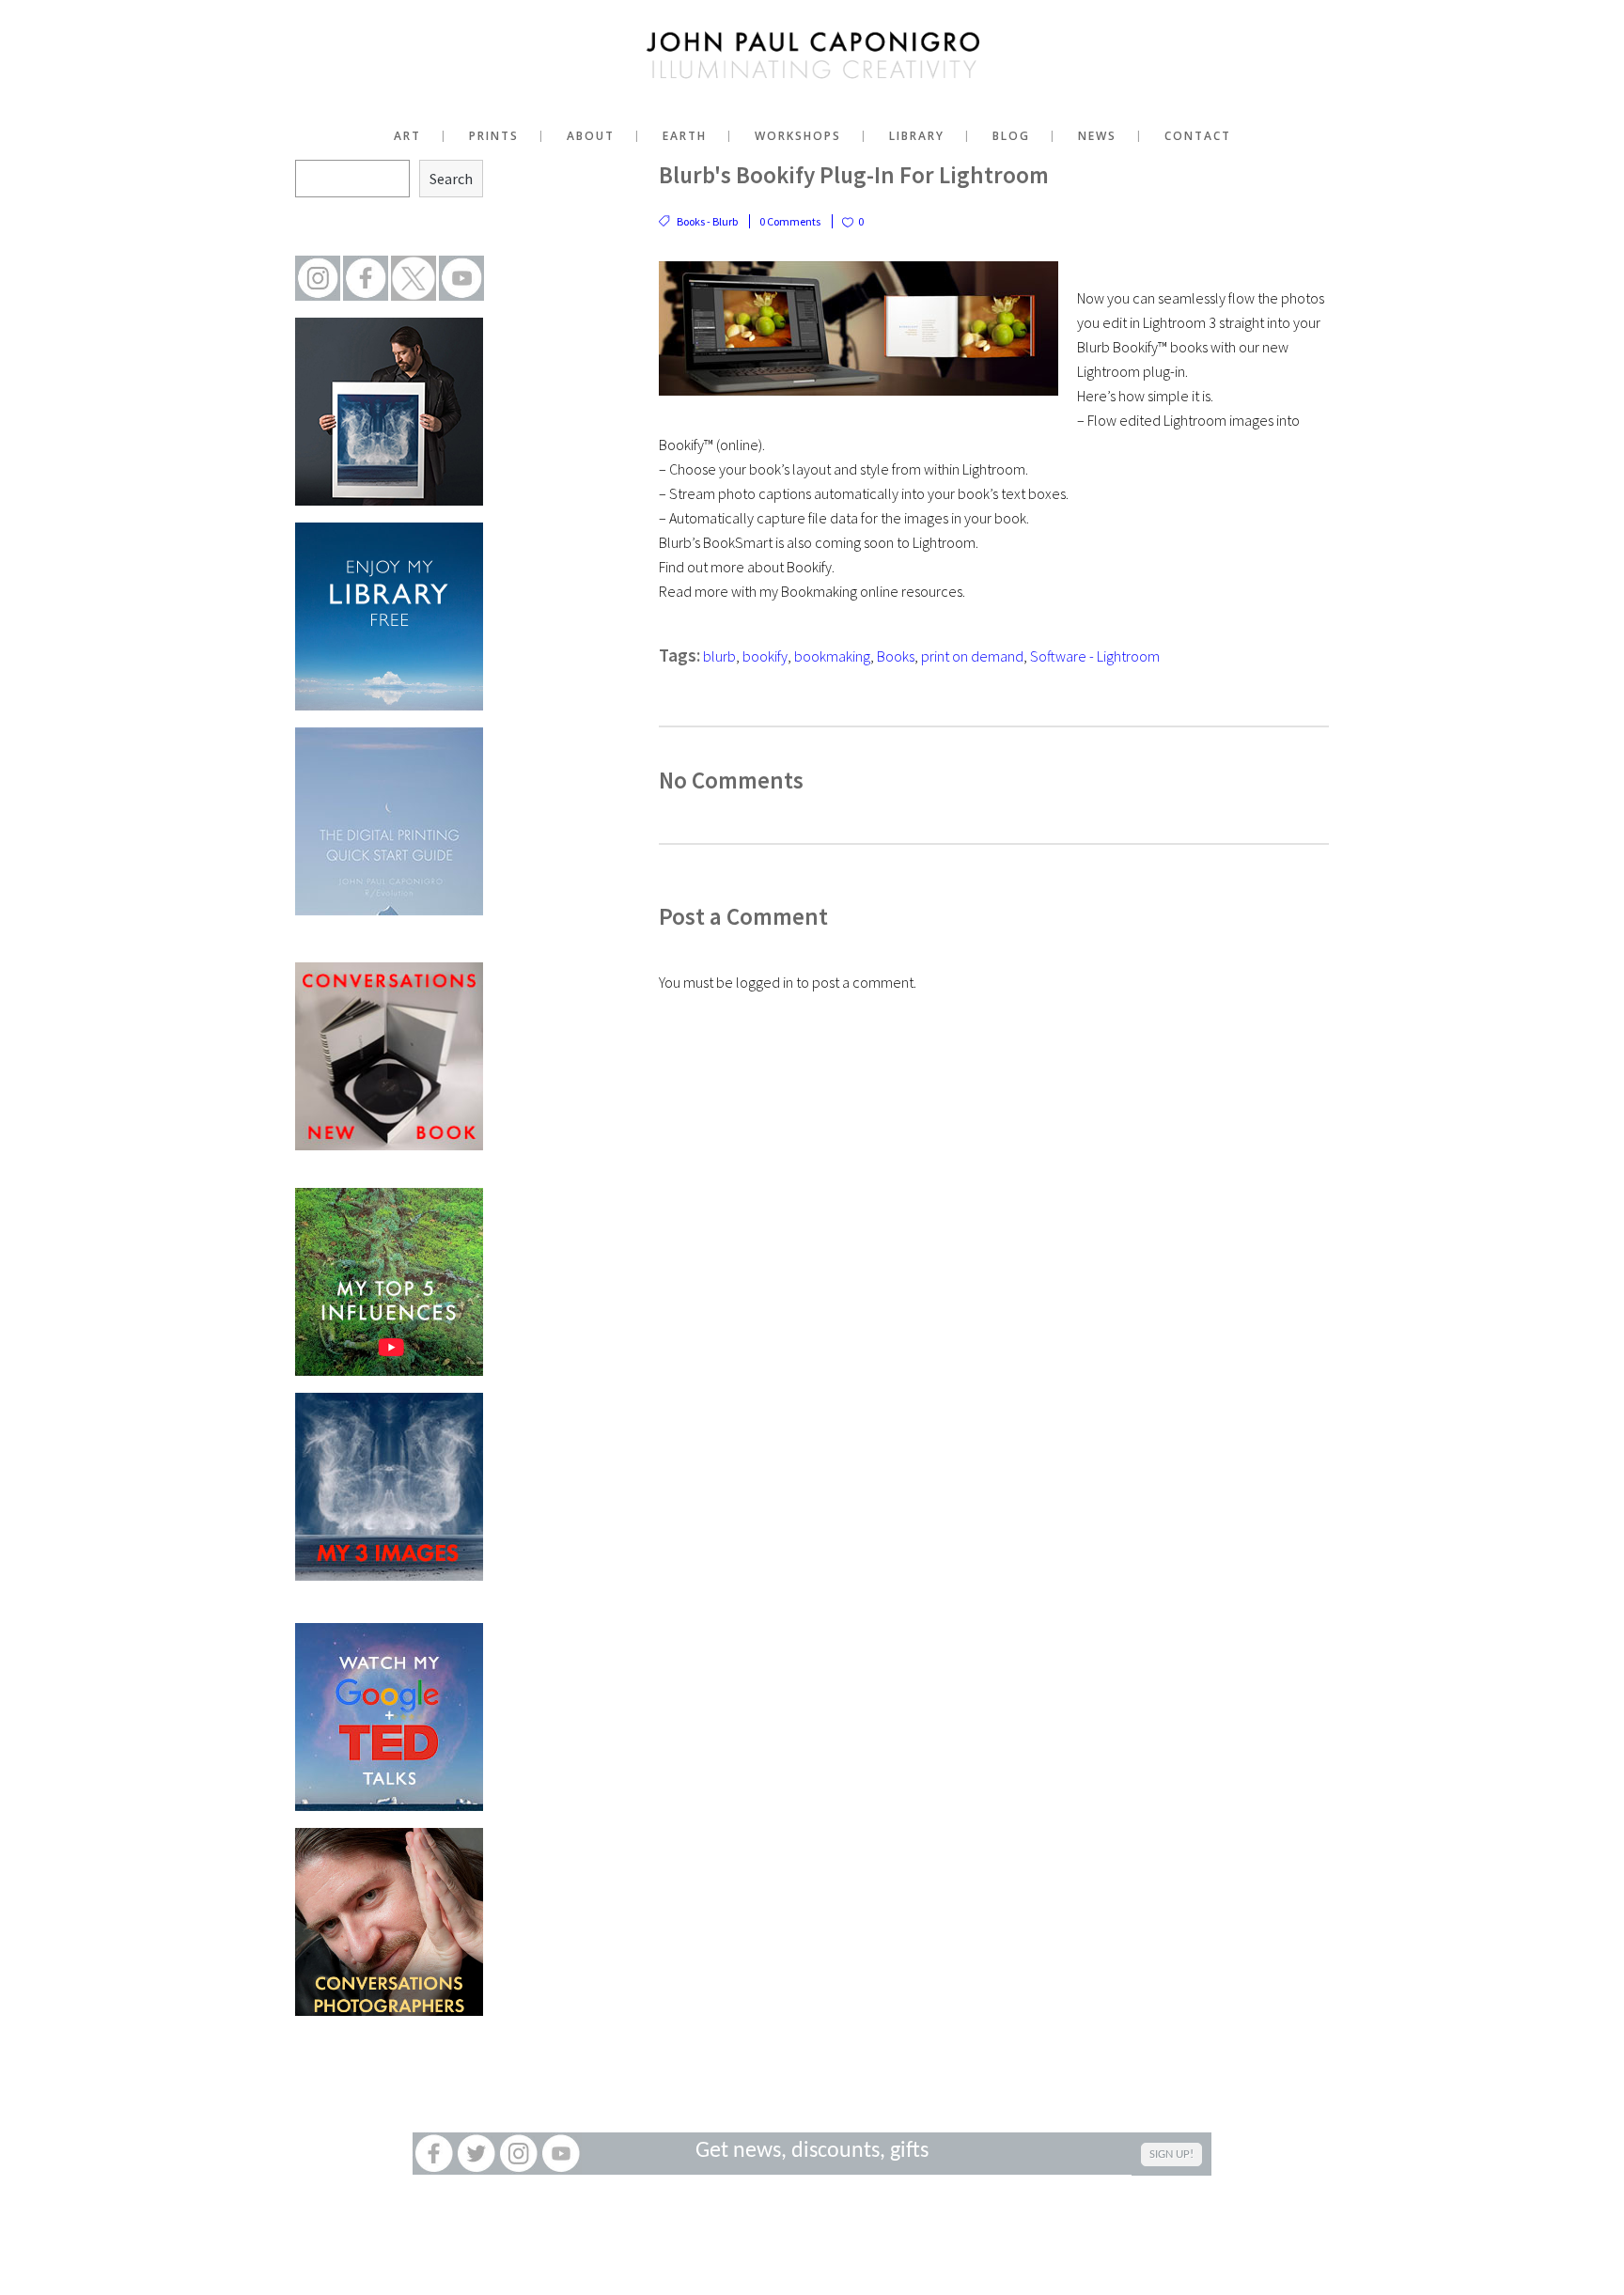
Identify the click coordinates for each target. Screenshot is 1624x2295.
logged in (765, 982)
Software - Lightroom (1095, 656)
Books (896, 656)
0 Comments (790, 221)
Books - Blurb (707, 221)
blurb (719, 656)
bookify (765, 656)
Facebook (434, 2154)
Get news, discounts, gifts (812, 2151)
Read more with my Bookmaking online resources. (812, 591)
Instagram (518, 2154)
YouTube (561, 2154)
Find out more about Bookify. (747, 567)
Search (451, 179)
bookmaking (832, 656)
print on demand (972, 656)
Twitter (476, 2154)
